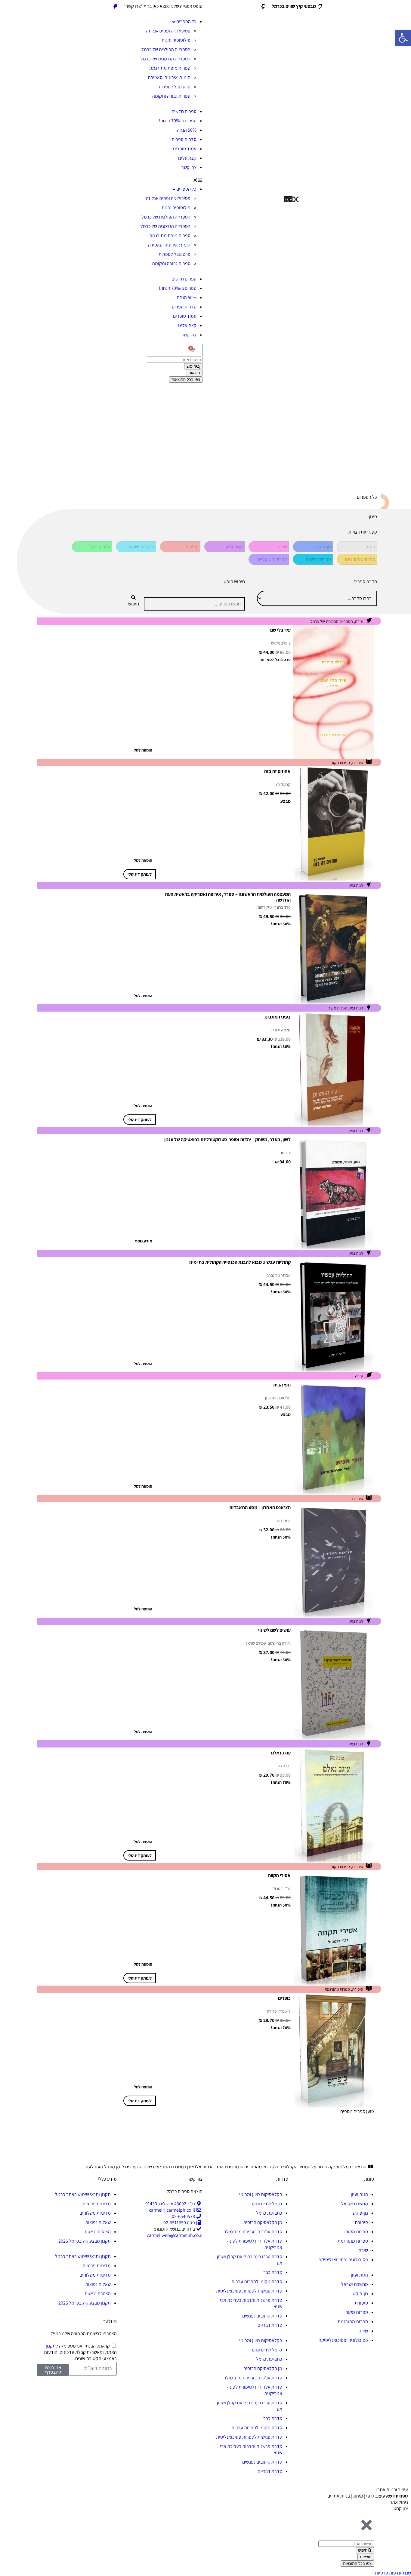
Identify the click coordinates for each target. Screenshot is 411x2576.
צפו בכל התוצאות (186, 380)
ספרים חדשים (184, 111)
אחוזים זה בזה (277, 771)
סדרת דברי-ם (270, 2325)
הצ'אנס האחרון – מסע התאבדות (260, 1507)
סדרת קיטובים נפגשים (262, 2316)
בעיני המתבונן (278, 1017)
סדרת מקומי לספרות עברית (257, 2282)
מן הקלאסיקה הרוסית (263, 2222)
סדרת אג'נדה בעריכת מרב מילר (253, 2232)
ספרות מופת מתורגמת (170, 68)
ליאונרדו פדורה (279, 2011)
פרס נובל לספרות (175, 87)
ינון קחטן (400, 2509)
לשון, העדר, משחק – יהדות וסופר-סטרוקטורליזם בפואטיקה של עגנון (227, 1139)
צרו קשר (189, 167)
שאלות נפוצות (98, 2222)
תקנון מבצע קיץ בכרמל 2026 (85, 2241)
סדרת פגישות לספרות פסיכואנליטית (249, 2291)
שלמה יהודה (281, 1030)
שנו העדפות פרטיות (393, 2573)
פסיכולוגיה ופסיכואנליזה (168, 31)
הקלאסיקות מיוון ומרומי (261, 2194)
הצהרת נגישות (98, 2232)
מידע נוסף (144, 1241)
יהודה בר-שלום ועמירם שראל (268, 1643)
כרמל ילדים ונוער (266, 2204)
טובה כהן (284, 1766)
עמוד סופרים (185, 149)
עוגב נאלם (281, 1753)
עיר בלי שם (280, 630)
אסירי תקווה (279, 1875)
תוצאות (194, 373)
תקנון (51, 2346)
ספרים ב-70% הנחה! (178, 121)
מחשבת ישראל (355, 2204)
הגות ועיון (356, 885)
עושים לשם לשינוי (274, 1630)
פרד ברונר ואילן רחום (274, 907)
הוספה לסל (143, 750)
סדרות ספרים (184, 139)
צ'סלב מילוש (281, 643)
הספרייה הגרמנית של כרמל (165, 59)
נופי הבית (282, 1385)
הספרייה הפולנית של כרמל (166, 49)
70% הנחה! (281, 1782)
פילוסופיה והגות (176, 40)
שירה (359, 621)
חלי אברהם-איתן (278, 1398)
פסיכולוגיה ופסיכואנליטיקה (343, 2260)
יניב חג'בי (284, 1153)
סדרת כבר (273, 2272)
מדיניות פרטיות (97, 2204)
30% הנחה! (281, 1046)
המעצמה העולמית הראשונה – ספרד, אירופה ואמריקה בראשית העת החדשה (228, 897)
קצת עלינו (187, 158)
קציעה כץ (283, 784)
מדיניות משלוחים (95, 2213)
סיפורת (358, 763)
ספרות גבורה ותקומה (171, 96)
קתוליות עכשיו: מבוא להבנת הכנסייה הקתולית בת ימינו (240, 1262)
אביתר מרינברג (279, 1275)
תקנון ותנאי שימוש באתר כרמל (83, 2194)
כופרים (284, 1998)
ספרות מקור (340, 763)
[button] (120, 180)
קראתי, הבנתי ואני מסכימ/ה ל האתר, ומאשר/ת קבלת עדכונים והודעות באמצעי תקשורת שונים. (80, 2352)
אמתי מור (283, 1521)
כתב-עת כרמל (269, 2213)
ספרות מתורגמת (337, 1989)
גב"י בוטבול (282, 1888)
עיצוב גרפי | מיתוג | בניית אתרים (368, 2496)
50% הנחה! (186, 130)
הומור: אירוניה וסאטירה (169, 77)
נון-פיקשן (360, 2213)
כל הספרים (186, 21)
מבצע (286, 801)
